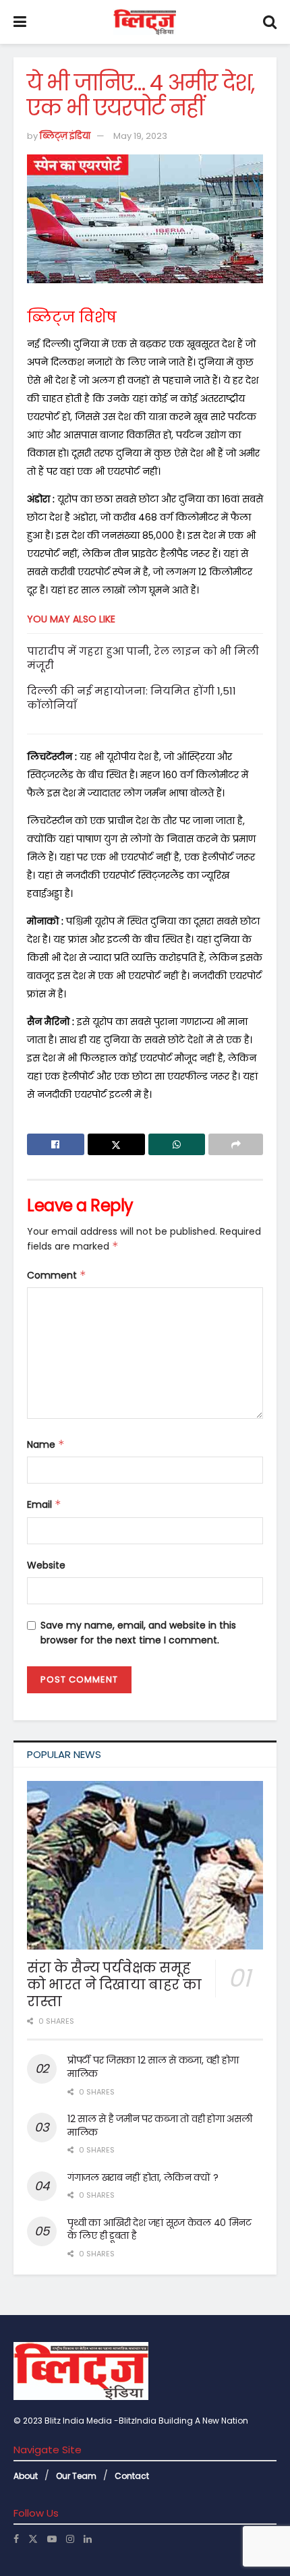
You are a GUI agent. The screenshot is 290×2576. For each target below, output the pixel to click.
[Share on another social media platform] (236, 1144)
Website (46, 1565)
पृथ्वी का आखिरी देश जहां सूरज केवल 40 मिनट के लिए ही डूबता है (159, 2229)
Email (44, 1504)
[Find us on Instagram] (70, 2539)
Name (46, 1444)
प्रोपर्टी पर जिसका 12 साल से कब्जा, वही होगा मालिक (153, 2067)
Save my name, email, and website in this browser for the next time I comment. (138, 1633)
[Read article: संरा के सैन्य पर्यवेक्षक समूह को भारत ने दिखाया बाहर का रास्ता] (145, 1865)
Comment (57, 1275)
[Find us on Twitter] (33, 2539)
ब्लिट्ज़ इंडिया (65, 136)
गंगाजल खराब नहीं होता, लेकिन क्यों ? (143, 2177)
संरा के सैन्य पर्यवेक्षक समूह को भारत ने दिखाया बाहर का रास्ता (114, 1985)
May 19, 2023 (140, 136)
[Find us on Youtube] (52, 2539)
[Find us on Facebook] (16, 2539)
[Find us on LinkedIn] (88, 2539)
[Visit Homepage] (145, 22)
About (26, 2476)
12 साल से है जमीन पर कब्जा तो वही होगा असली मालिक (159, 2126)
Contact (132, 2476)
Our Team (76, 2476)
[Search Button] (270, 22)
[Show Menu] (20, 22)
